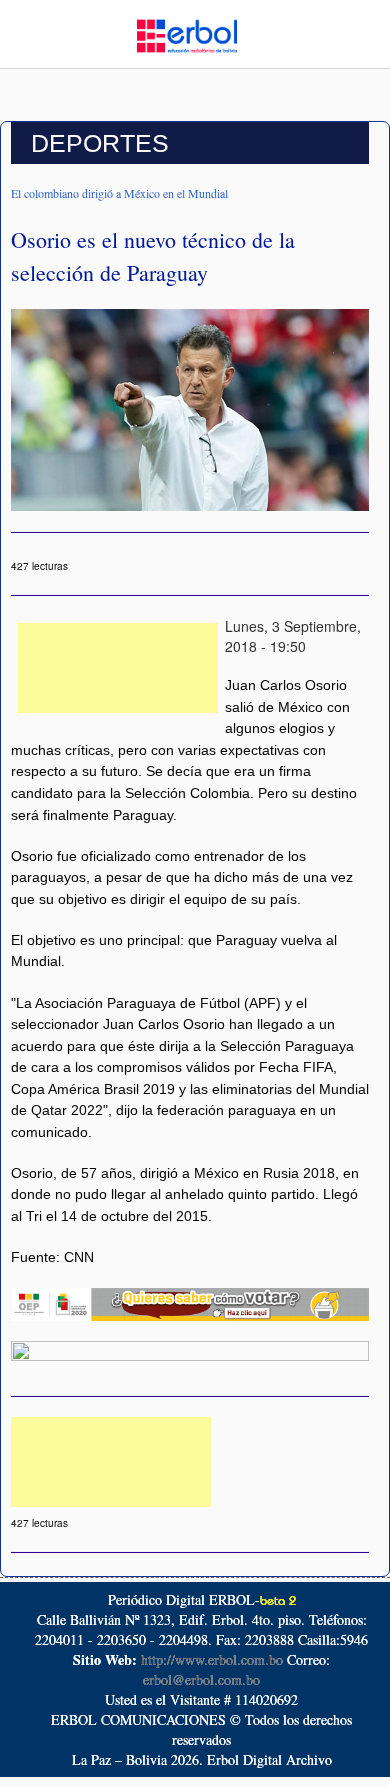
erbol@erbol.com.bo (201, 1679)
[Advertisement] (118, 668)
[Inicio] (187, 34)
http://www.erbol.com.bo (212, 1659)
